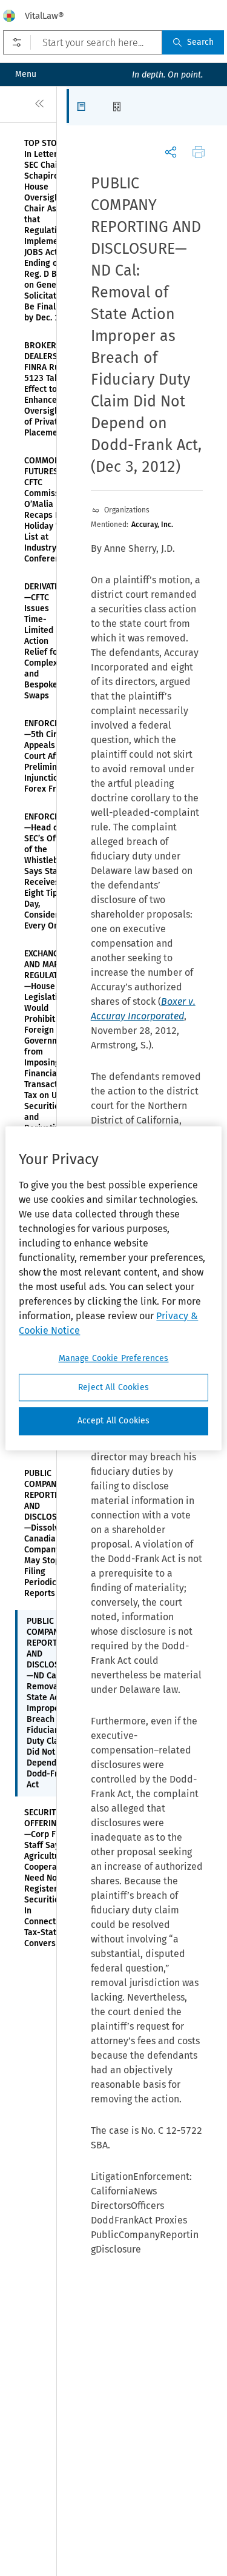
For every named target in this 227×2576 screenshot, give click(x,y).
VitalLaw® (44, 16)
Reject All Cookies (113, 1387)
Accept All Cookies (114, 1421)
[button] (84, 106)
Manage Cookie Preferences (114, 1358)
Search (200, 42)
